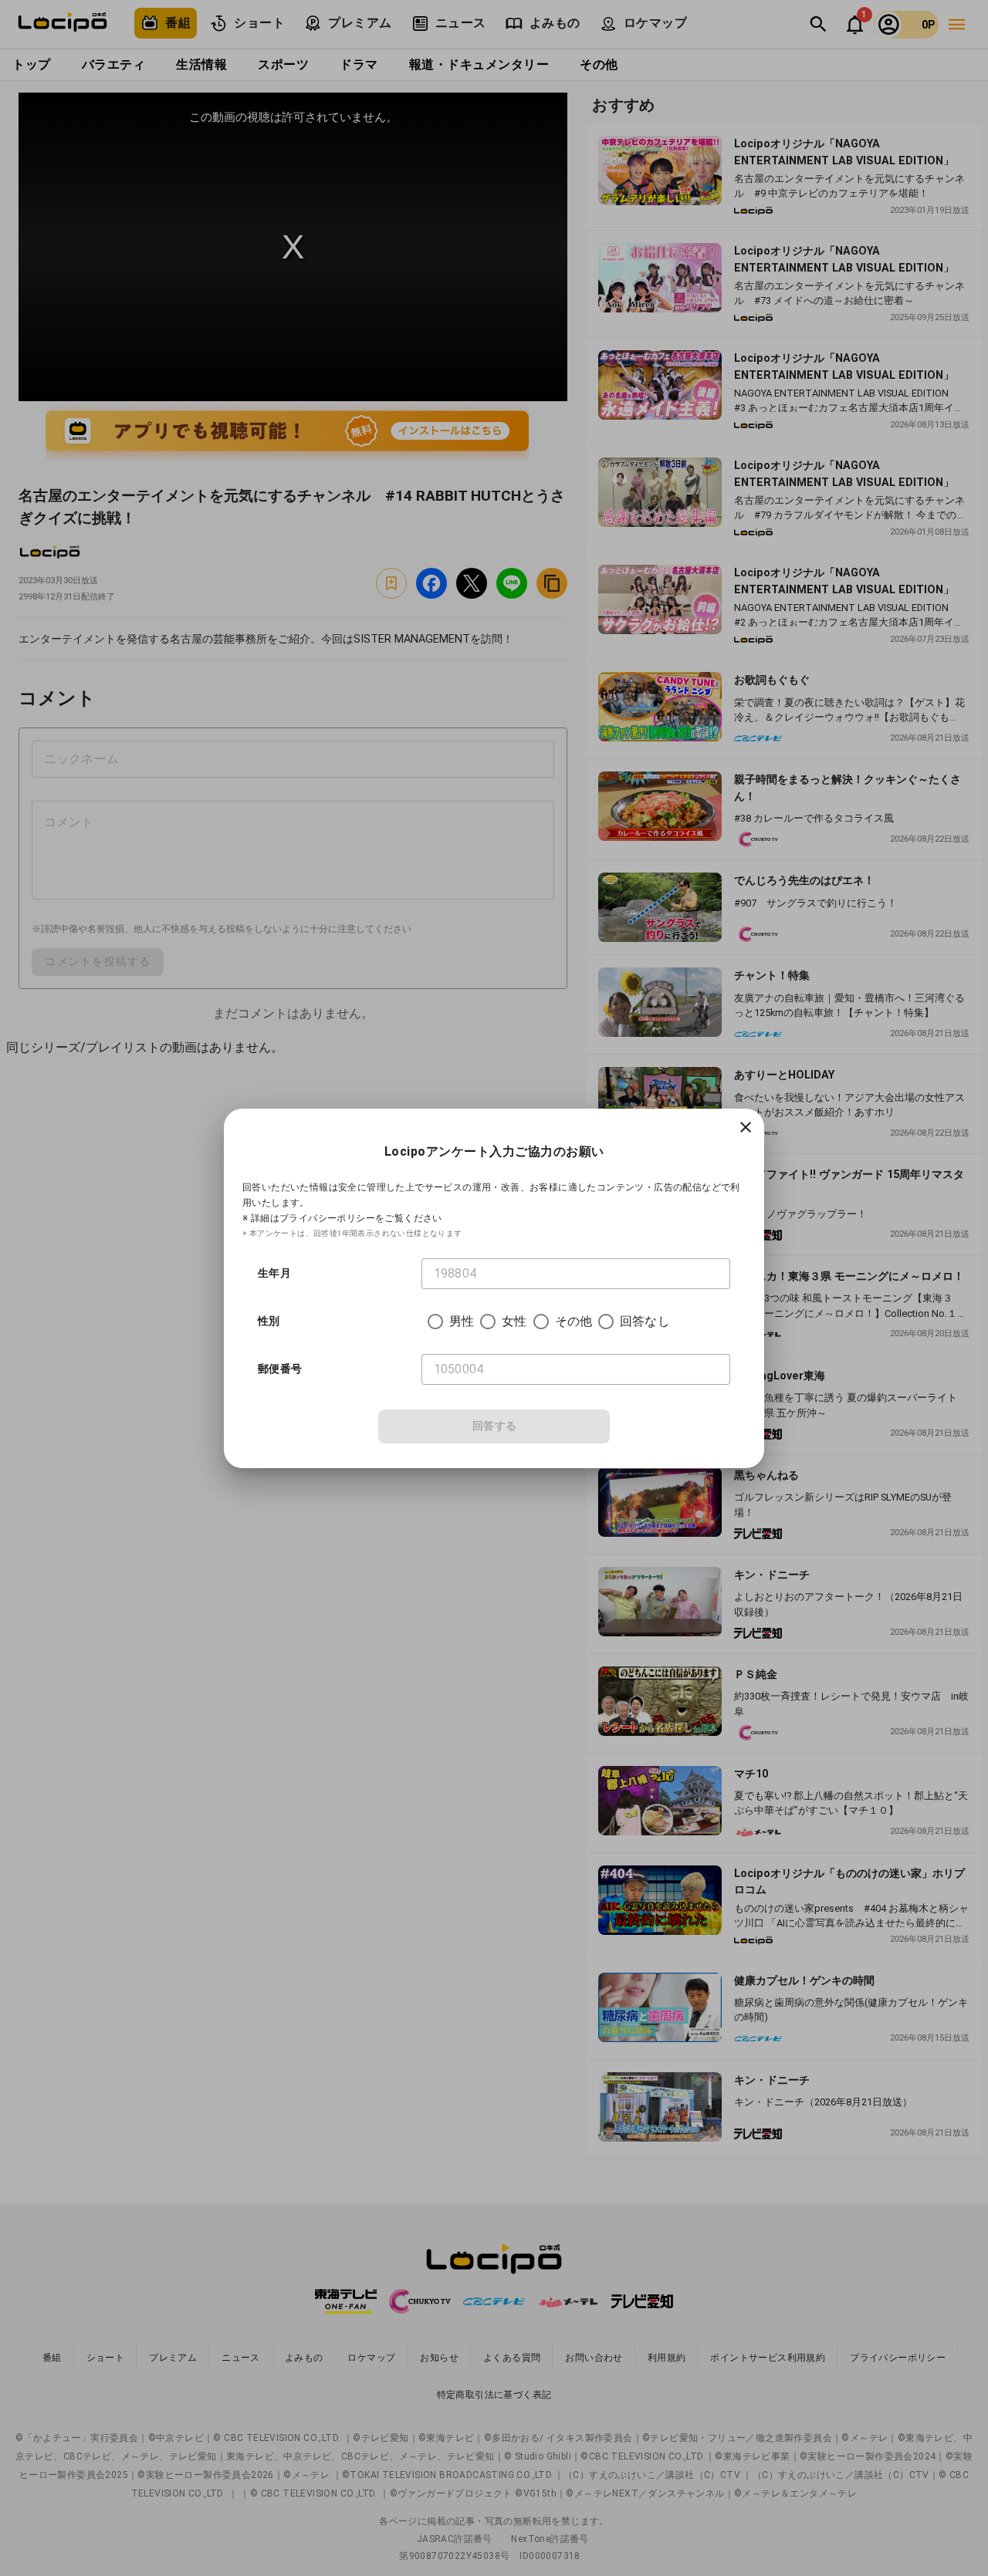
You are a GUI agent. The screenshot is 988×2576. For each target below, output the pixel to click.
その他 (574, 1321)
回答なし (645, 1321)
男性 (462, 1321)
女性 (514, 1321)
